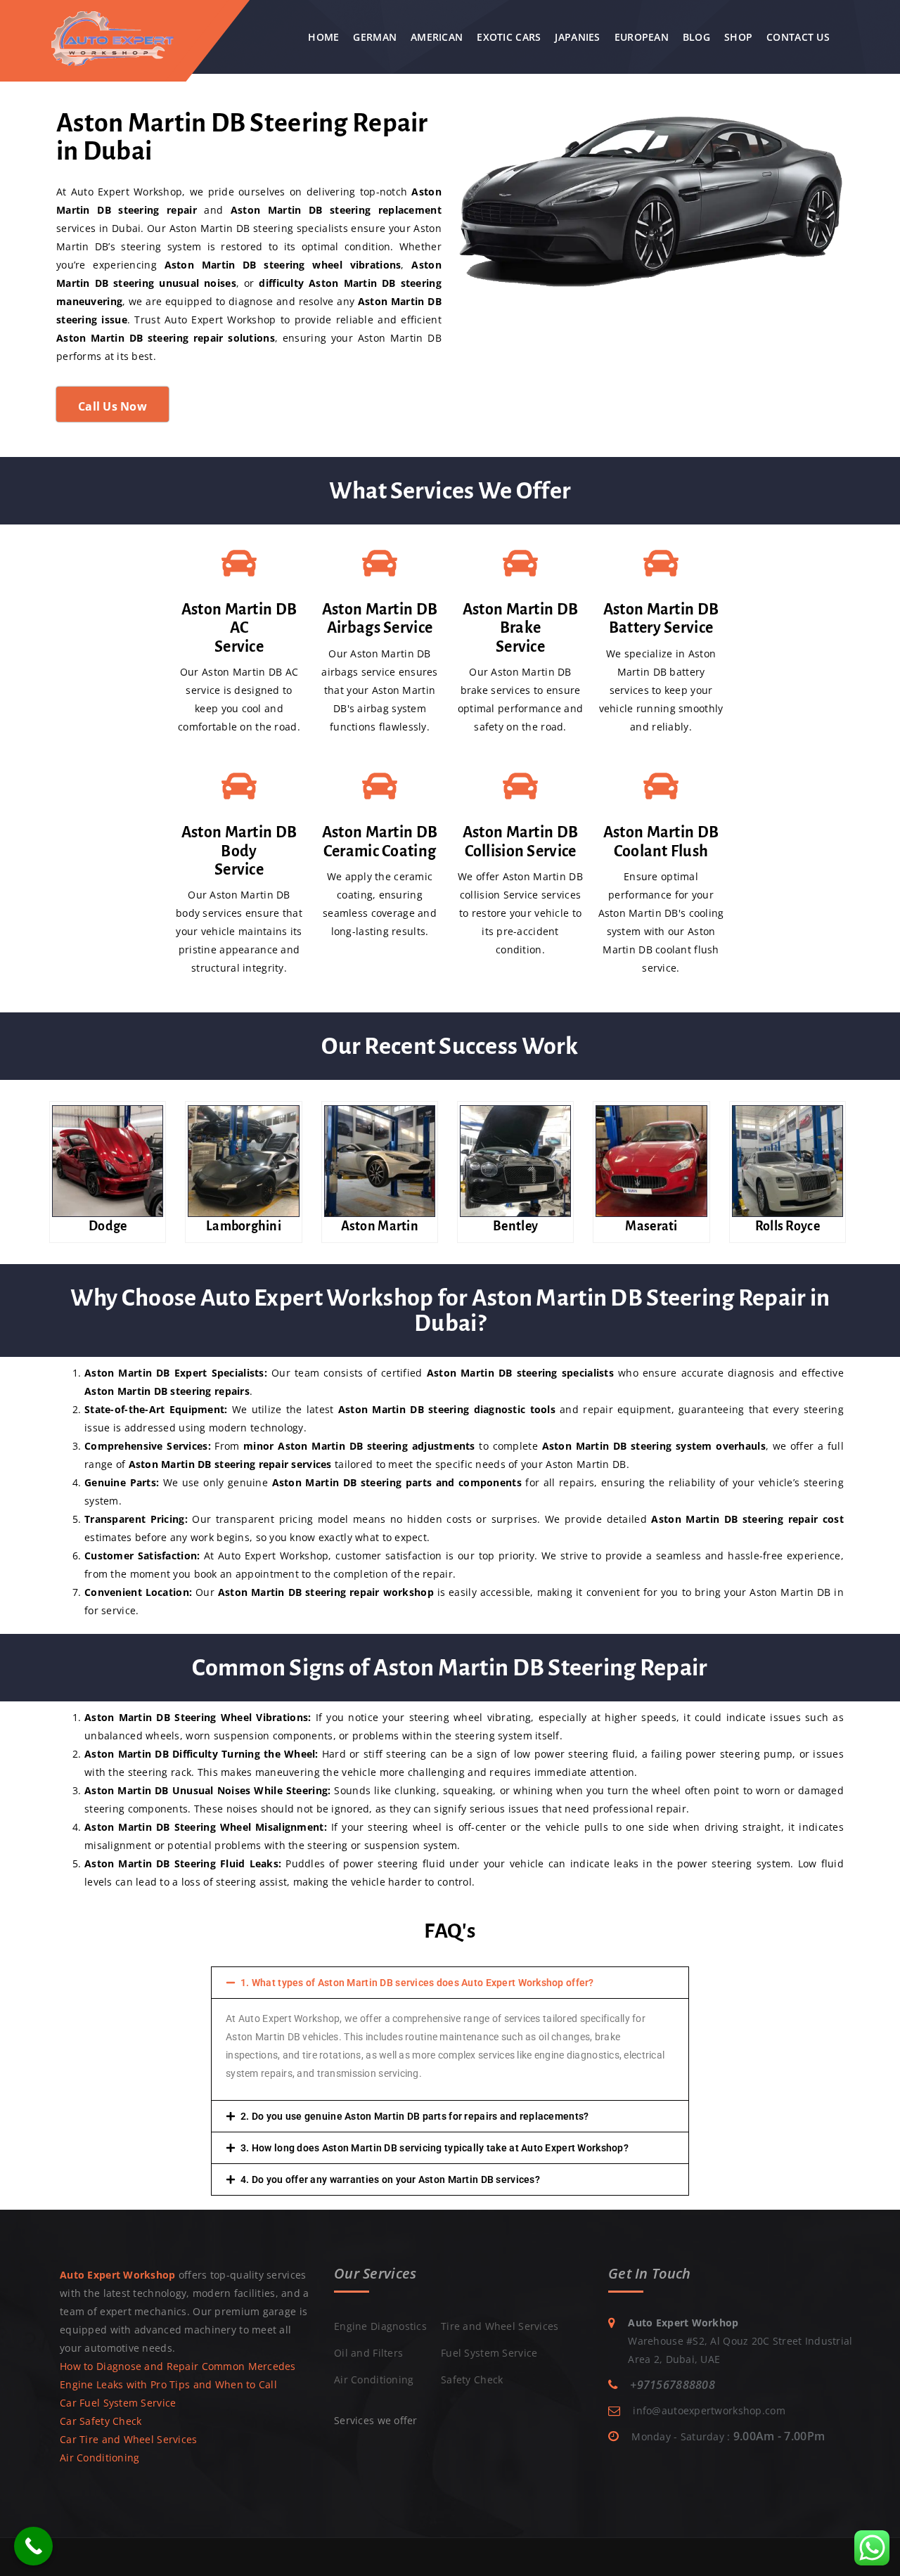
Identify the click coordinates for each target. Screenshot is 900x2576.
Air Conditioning (99, 2458)
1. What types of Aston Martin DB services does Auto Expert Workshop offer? (417, 1983)
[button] (450, 1983)
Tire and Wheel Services (500, 2326)
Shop (738, 37)
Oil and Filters (368, 2353)
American (437, 37)
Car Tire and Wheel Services (129, 2439)
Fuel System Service (489, 2353)
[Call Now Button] (33, 2546)
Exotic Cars (509, 37)
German (375, 37)
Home (323, 37)
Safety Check (472, 2379)
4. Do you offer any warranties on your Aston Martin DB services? (390, 2179)
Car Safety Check (101, 2421)
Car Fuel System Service (118, 2403)
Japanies (577, 37)
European (642, 37)
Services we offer (376, 2420)
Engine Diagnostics (380, 2326)
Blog (696, 37)
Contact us (798, 37)
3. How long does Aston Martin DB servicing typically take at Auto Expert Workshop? (435, 2148)
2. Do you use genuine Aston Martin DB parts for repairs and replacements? (414, 2116)
